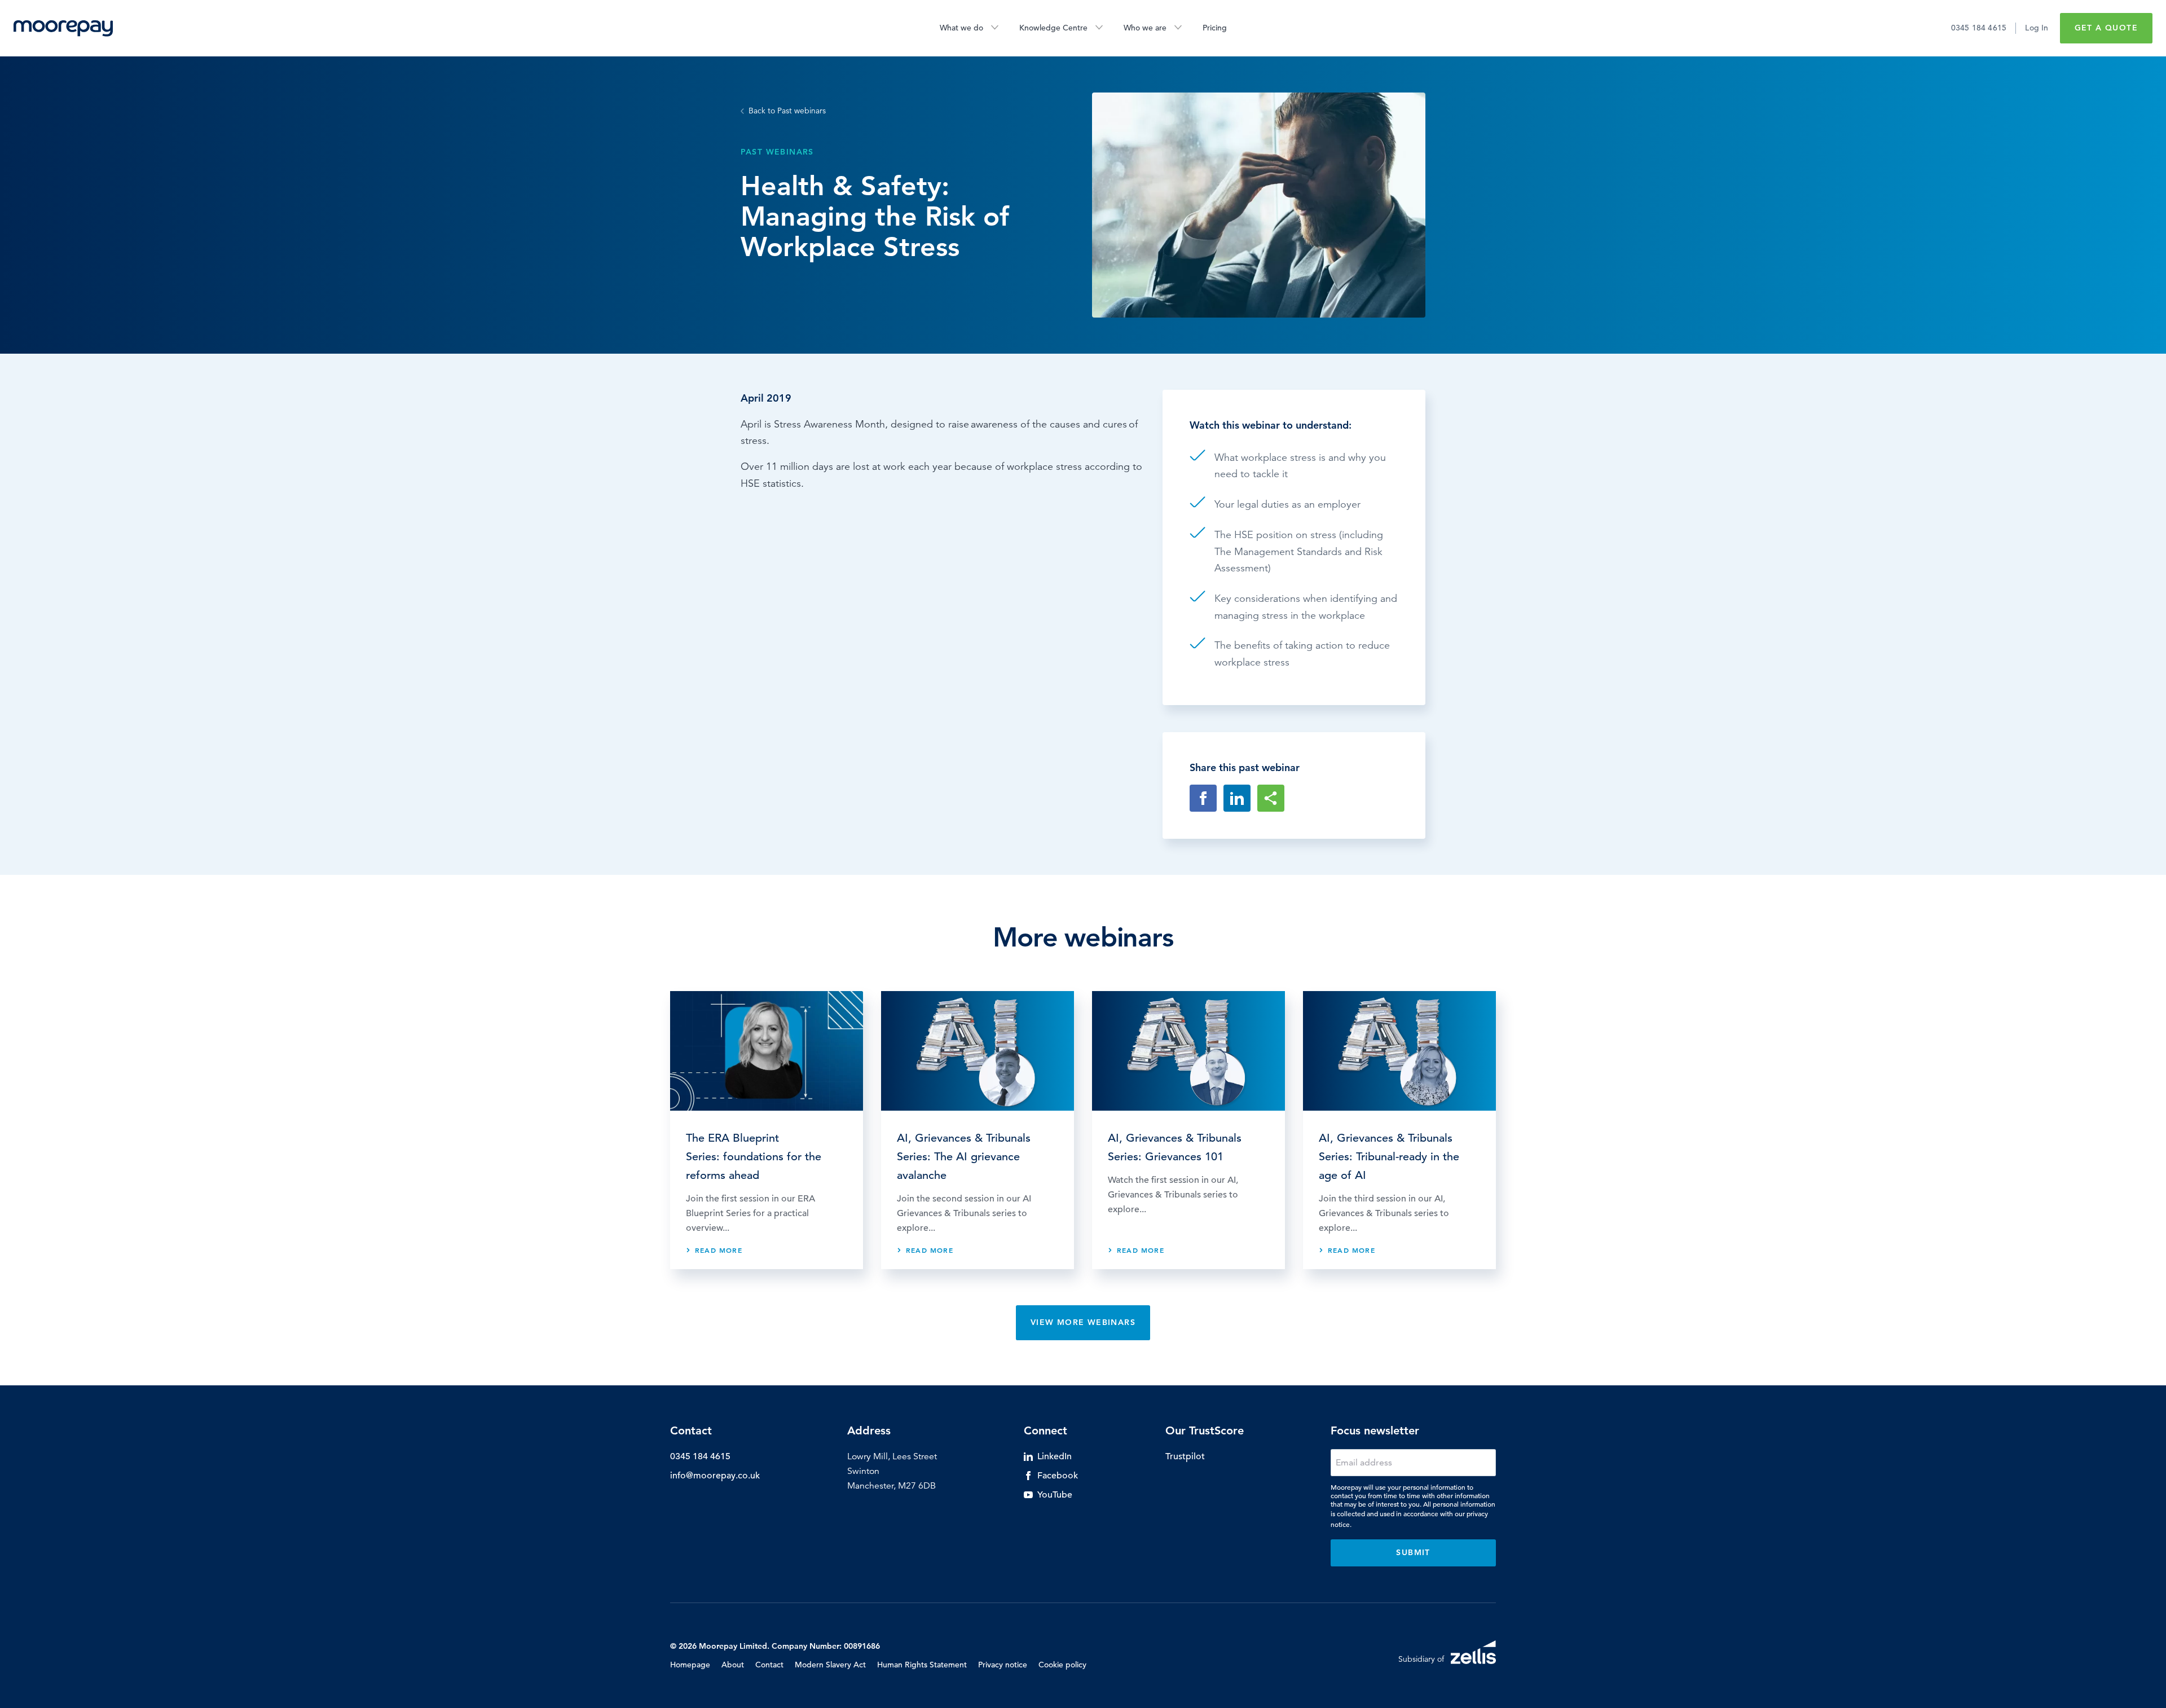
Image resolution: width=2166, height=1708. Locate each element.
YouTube (1055, 1495)
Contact (769, 1665)
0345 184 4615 (1979, 28)
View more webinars (1083, 1322)
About (733, 1665)
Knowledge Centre (1053, 28)
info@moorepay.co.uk (715, 1476)
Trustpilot (1185, 1456)
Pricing (1215, 28)
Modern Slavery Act (830, 1665)
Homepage (690, 1665)
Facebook (1058, 1476)
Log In (2037, 28)
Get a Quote (2106, 28)
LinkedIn (1055, 1456)
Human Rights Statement (922, 1665)
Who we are (1145, 28)
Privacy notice (1003, 1665)
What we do (961, 28)
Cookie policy (1062, 1665)
